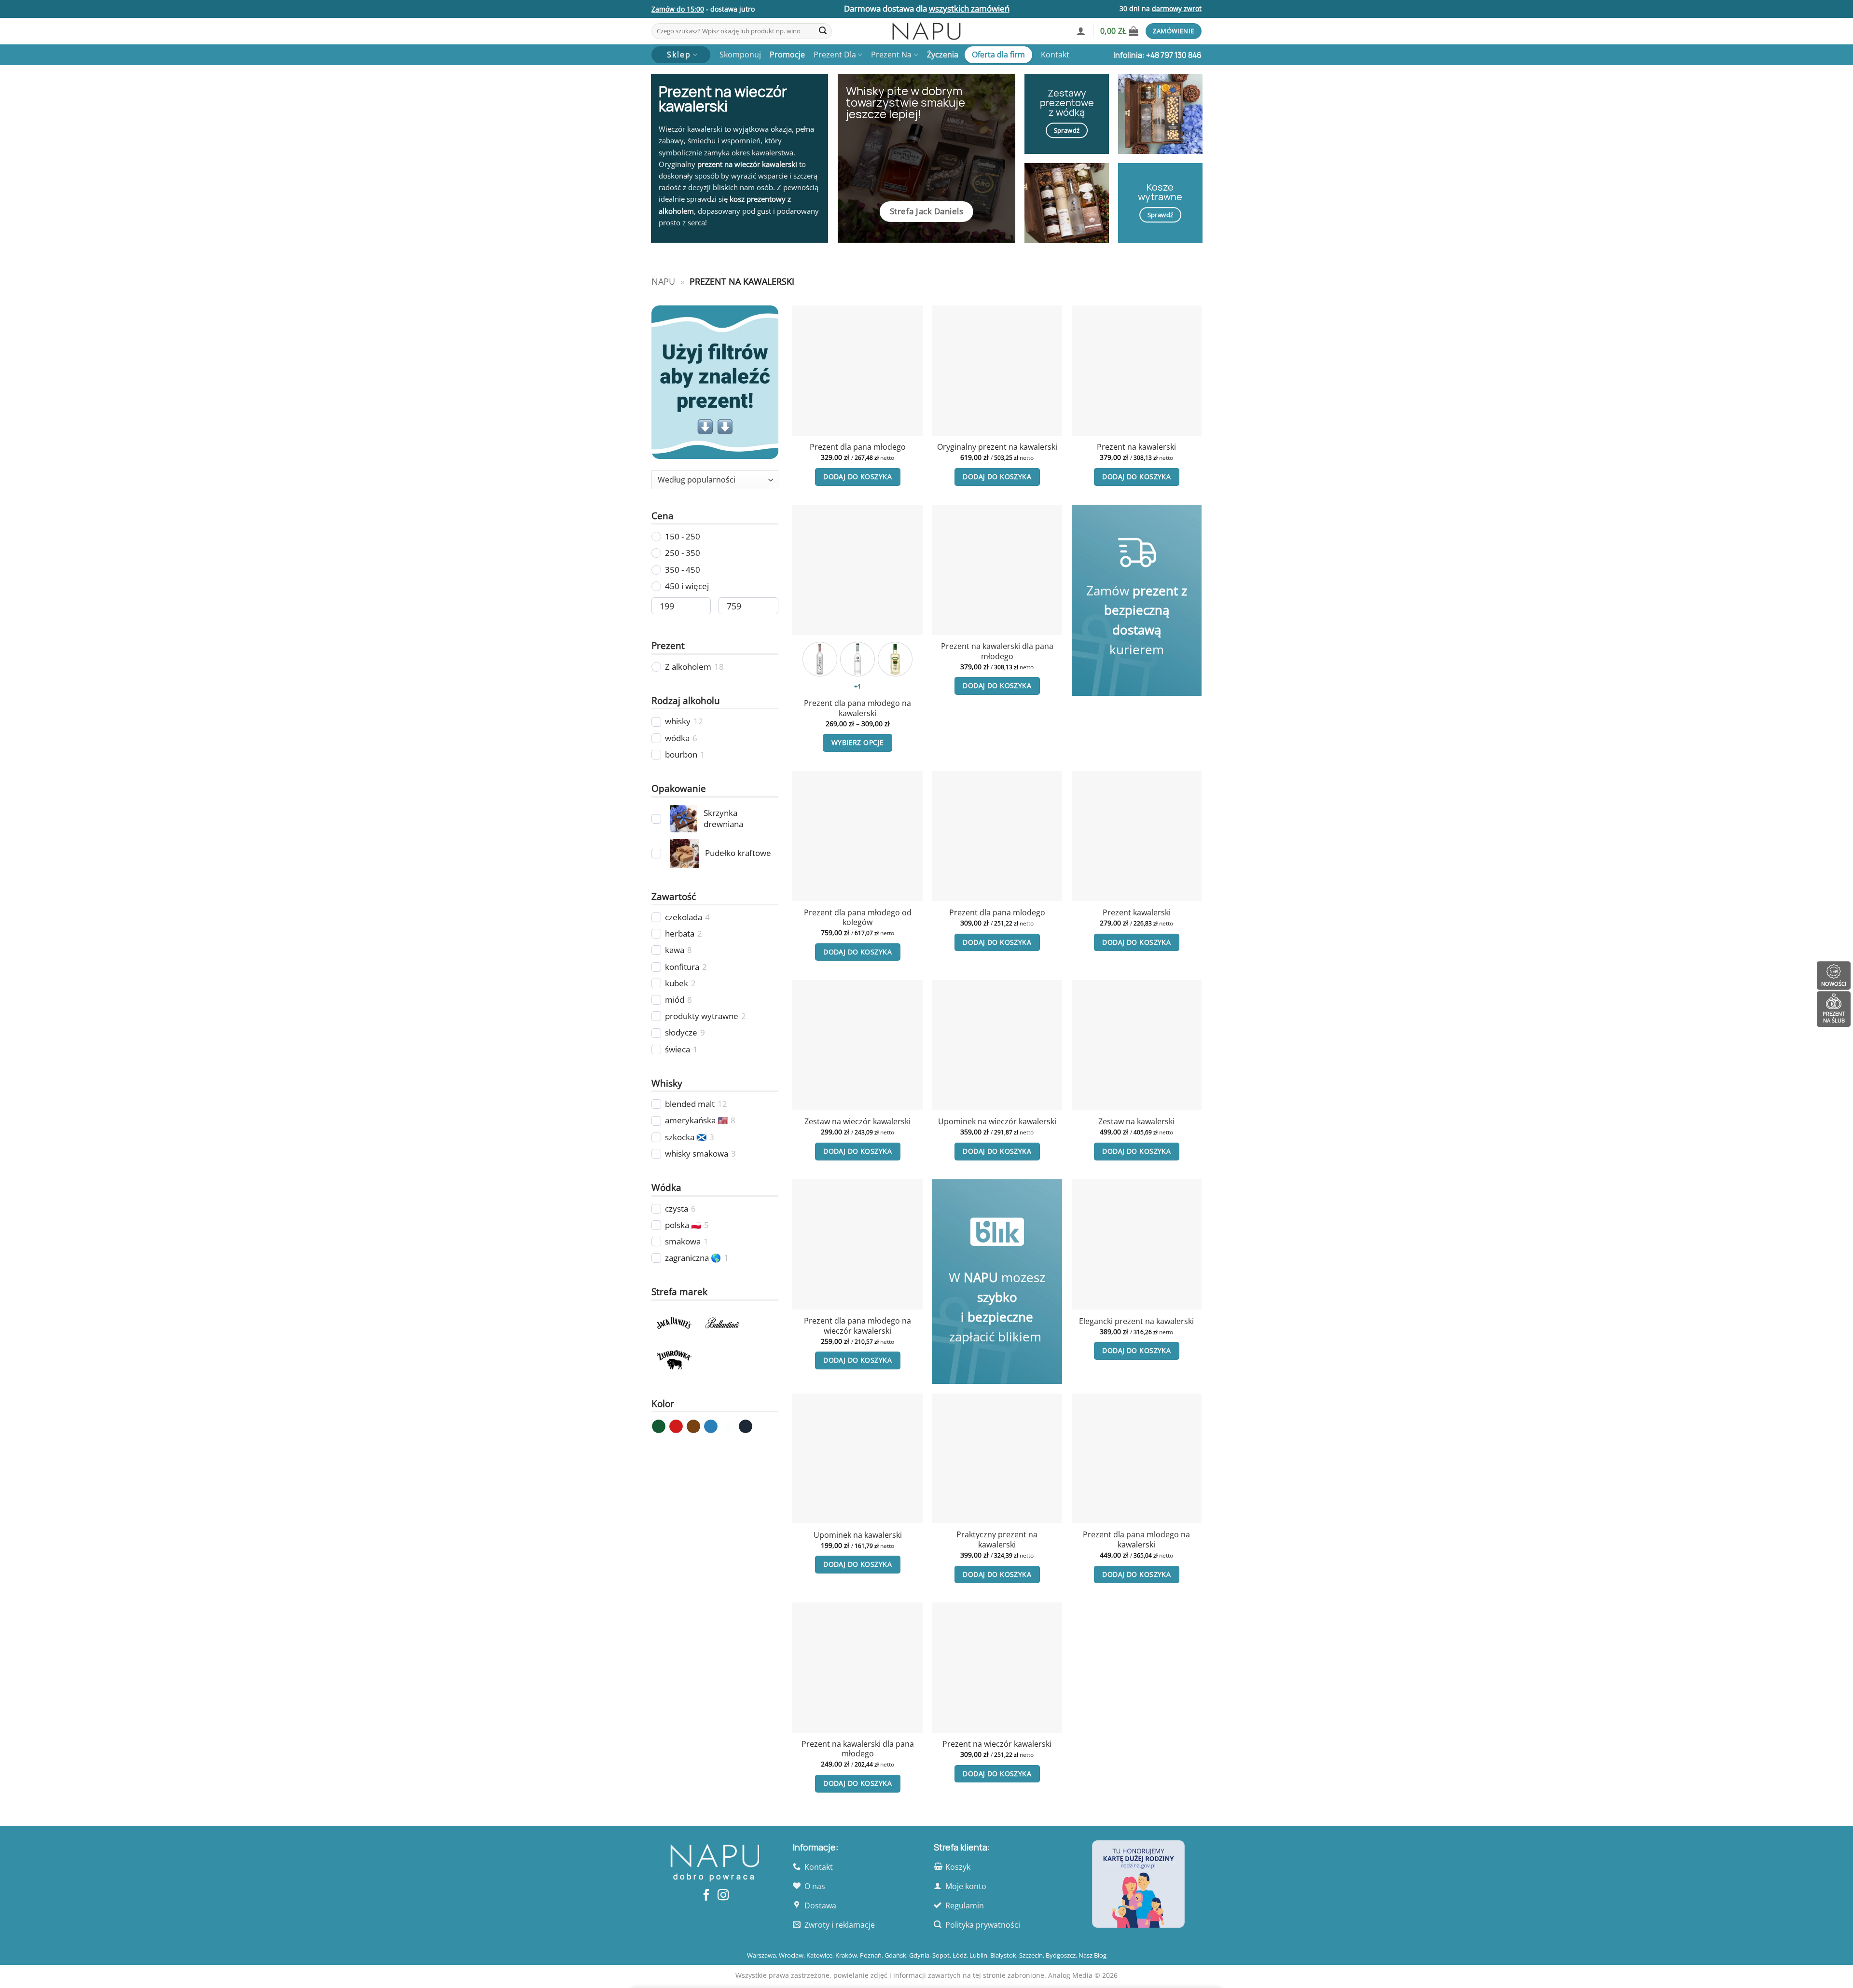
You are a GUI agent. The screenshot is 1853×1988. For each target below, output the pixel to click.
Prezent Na (891, 55)
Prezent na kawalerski (1136, 447)
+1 (858, 686)
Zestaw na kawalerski (1136, 1122)
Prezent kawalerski (1137, 913)
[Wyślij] (823, 31)
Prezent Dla (835, 55)
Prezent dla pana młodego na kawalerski (857, 708)
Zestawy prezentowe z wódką (1067, 103)
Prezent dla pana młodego (858, 447)
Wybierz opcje (858, 742)
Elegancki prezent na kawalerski (1136, 1321)
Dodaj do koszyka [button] (857, 476)
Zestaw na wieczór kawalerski (857, 1122)
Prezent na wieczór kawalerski (997, 1744)
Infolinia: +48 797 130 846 (1157, 55)
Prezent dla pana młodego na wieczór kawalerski (857, 1326)
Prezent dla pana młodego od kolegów (858, 918)
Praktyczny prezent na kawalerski (997, 1539)
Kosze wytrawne (1160, 192)
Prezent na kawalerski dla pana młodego (997, 651)
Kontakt (1055, 55)
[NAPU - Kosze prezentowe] (926, 31)
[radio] (820, 659)
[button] (1081, 31)
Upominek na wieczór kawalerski (997, 1122)
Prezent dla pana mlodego (997, 913)
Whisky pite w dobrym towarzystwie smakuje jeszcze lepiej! (906, 102)
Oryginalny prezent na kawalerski (997, 447)
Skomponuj (740, 55)
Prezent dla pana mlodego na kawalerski (1136, 1539)
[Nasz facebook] (706, 1896)
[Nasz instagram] (723, 1896)
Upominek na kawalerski (858, 1535)
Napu (663, 281)
